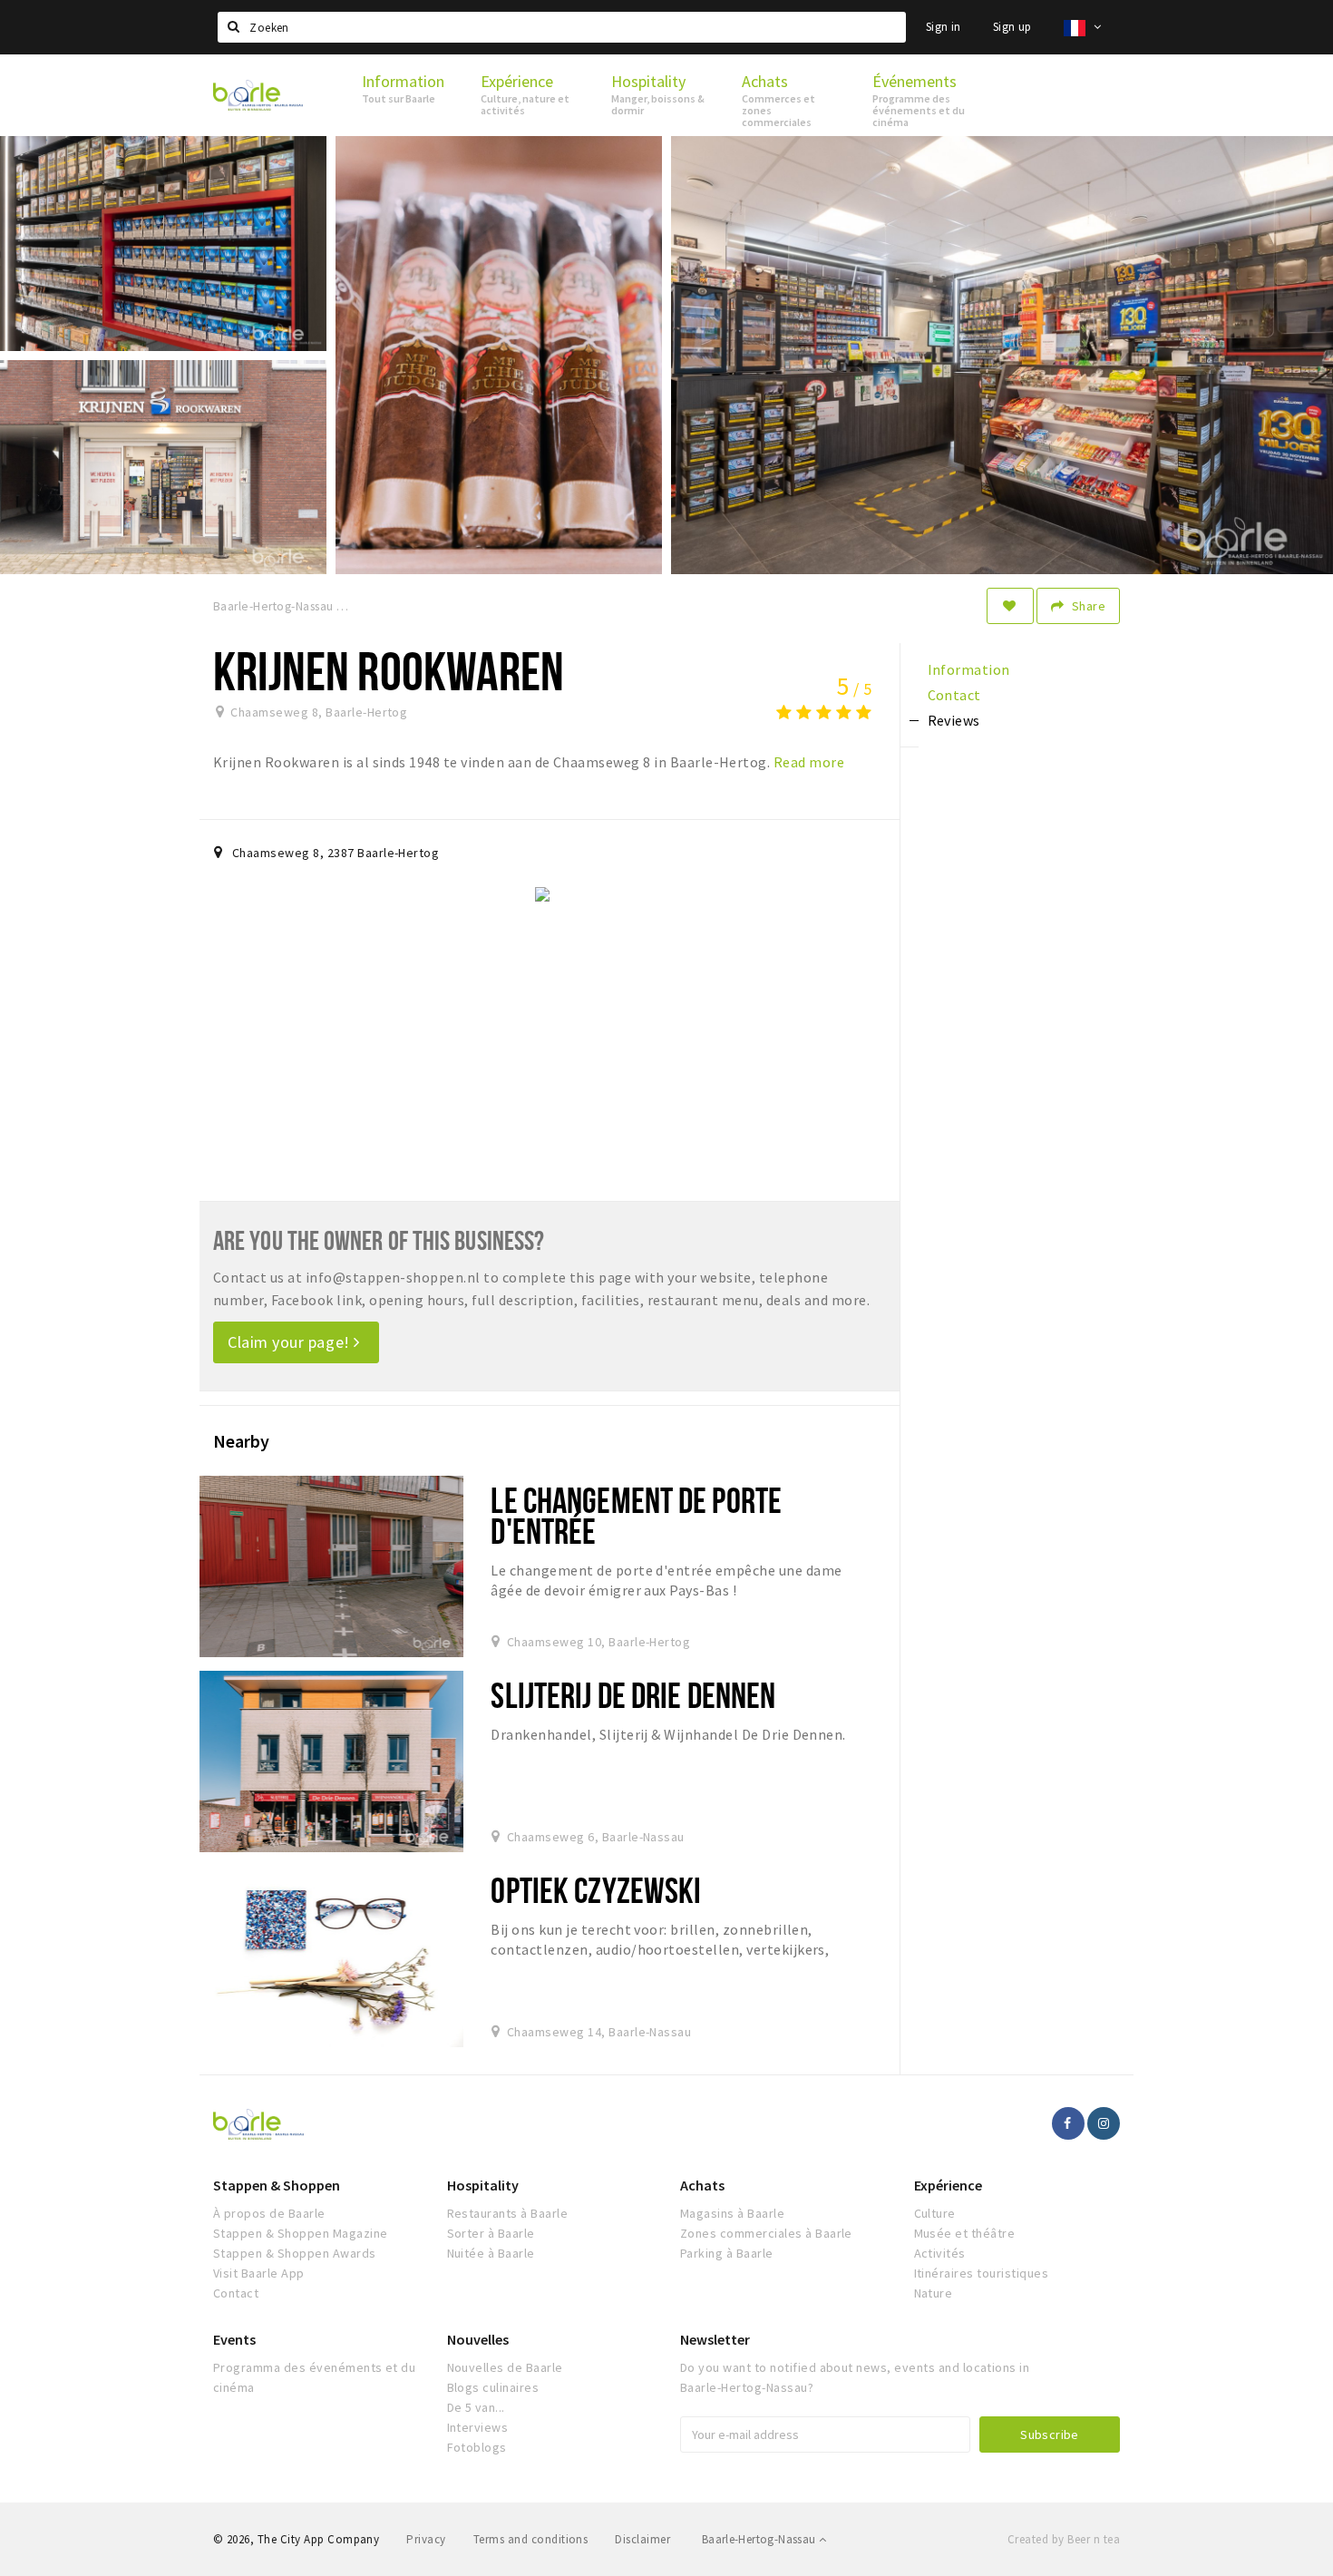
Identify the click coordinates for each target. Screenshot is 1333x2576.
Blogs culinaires (493, 2387)
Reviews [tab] (954, 720)
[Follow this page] (1010, 606)
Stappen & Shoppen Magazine (300, 2233)
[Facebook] (1068, 2123)
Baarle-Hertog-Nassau (760, 2539)
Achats (702, 2185)
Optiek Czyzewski (596, 1890)
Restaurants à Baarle (508, 2213)
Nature (934, 2293)
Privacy (426, 2539)
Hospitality (483, 2185)
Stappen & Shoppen (277, 2185)
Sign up (1012, 27)
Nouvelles (478, 2339)
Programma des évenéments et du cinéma (314, 2377)
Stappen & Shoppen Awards (295, 2253)
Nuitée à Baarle (491, 2253)
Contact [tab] (954, 695)
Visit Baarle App (259, 2273)
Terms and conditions (531, 2539)
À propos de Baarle (269, 2213)
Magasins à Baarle (732, 2213)
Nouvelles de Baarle (505, 2367)
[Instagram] (1104, 2123)
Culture (935, 2213)
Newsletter (715, 2339)
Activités (940, 2253)
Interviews (478, 2427)
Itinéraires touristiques (982, 2273)
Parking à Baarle (727, 2253)
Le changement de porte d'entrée (636, 1515)
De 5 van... (476, 2407)
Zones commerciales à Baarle (766, 2233)
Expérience (948, 2185)
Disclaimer (642, 2539)
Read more (809, 762)
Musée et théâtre (965, 2233)
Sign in (944, 27)
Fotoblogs (477, 2447)
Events (234, 2339)
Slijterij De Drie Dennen (633, 1695)
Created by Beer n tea (1064, 2539)
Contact (236, 2293)
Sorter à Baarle (491, 2233)
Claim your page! (291, 1342)
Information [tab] (969, 669)
